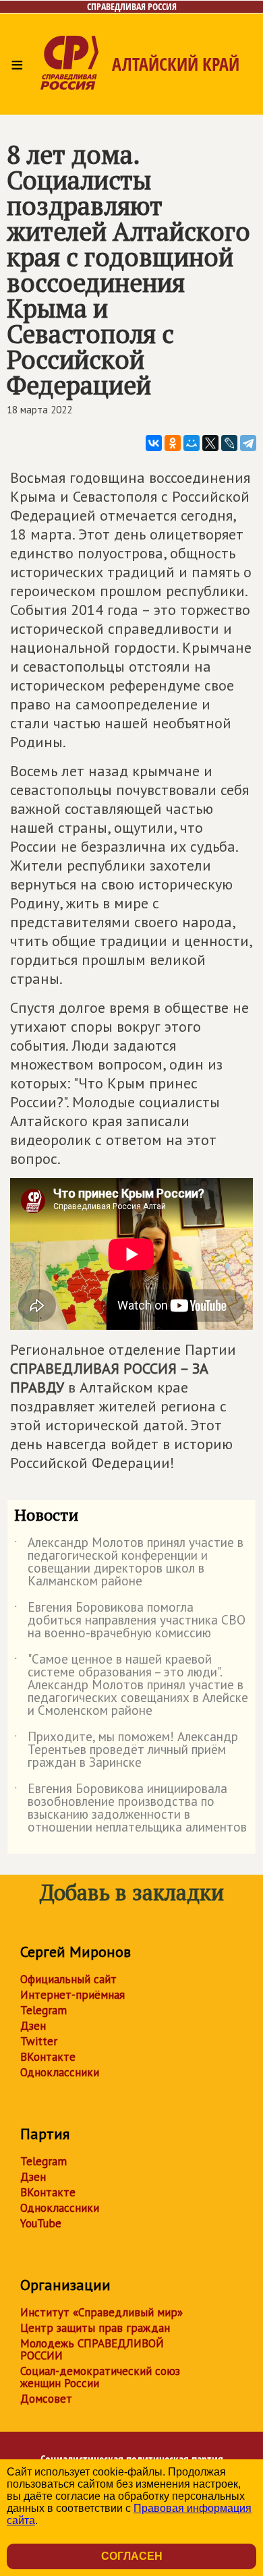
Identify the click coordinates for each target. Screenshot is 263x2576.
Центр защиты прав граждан (95, 2328)
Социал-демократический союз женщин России (100, 2377)
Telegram (43, 2010)
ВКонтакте (48, 2057)
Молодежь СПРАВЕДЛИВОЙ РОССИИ (92, 2349)
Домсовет (46, 2399)
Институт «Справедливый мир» (101, 2312)
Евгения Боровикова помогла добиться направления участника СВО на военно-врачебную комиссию (130, 1621)
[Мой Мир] (192, 443)
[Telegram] (248, 443)
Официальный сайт (68, 1979)
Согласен (132, 2556)
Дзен (33, 2026)
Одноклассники (60, 2072)
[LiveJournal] (229, 443)
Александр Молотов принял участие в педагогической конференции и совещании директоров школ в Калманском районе (129, 1562)
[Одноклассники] (173, 443)
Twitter (39, 2041)
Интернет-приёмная (72, 1995)
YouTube (41, 2223)
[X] (210, 443)
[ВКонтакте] (154, 443)
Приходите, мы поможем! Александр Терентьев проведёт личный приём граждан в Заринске (126, 1750)
